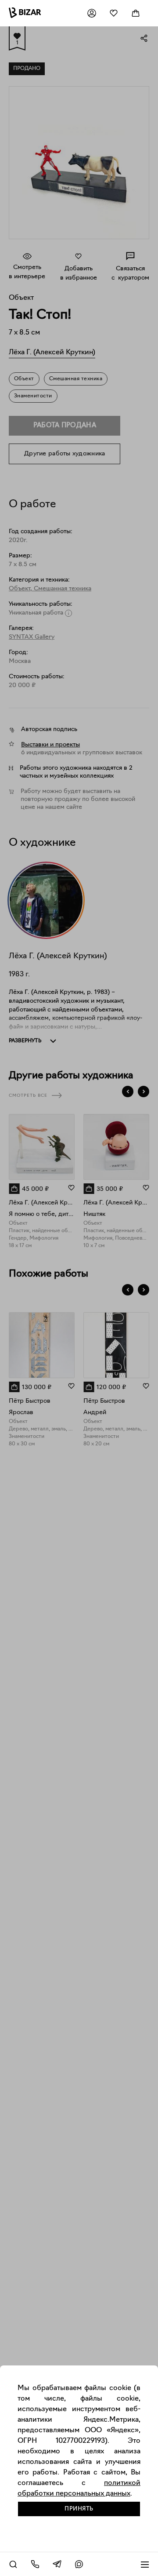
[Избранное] (114, 13)
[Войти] (92, 13)
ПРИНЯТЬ (79, 2509)
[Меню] (145, 2564)
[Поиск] (13, 2564)
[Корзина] (136, 13)
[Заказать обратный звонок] (35, 2564)
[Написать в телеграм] (57, 2564)
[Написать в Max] (79, 2564)
